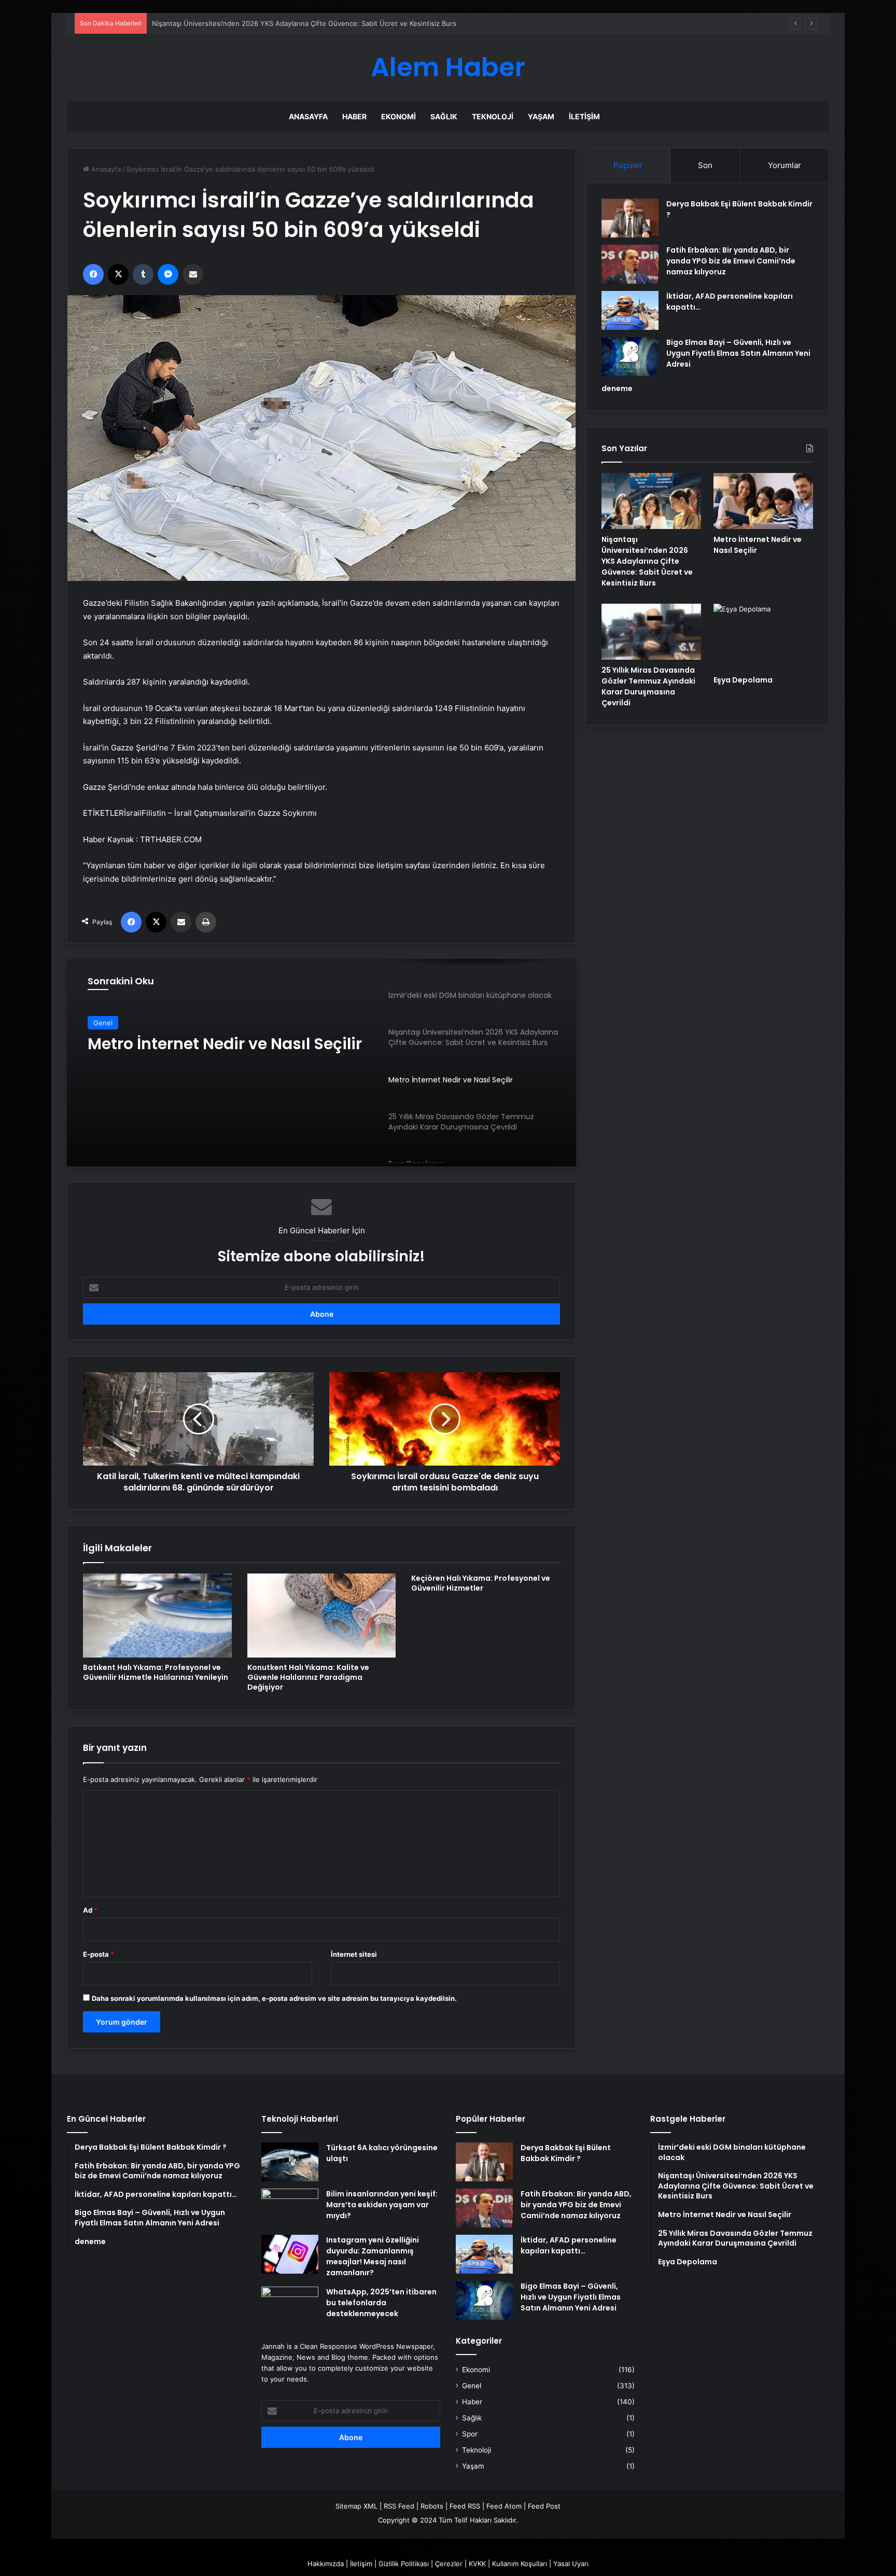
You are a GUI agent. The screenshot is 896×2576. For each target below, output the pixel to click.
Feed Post (544, 2506)
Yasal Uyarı (571, 2564)
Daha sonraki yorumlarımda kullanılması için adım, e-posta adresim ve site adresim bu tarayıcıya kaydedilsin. (274, 1998)
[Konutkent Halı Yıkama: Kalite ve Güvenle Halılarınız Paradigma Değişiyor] (322, 1616)
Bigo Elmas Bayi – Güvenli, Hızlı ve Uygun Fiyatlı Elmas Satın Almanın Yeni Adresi (738, 353)
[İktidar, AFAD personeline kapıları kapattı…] (630, 310)
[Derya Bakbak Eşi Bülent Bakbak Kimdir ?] (630, 218)
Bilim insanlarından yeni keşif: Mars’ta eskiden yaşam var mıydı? (382, 2205)
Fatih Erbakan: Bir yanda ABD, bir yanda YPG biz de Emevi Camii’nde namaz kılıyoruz (731, 261)
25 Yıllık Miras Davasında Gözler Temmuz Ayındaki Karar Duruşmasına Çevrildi (648, 686)
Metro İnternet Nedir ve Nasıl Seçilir (210, 23)
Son (705, 165)
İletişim (584, 116)
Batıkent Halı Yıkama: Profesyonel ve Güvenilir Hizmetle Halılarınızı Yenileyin (156, 1672)
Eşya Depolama (743, 680)
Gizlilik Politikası (404, 2564)
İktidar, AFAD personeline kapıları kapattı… (569, 2245)
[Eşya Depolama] (763, 637)
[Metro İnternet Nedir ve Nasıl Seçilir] (763, 501)
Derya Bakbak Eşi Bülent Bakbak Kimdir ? (566, 2153)
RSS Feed (399, 2506)
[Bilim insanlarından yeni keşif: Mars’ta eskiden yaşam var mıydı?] (290, 2208)
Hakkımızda (326, 2564)
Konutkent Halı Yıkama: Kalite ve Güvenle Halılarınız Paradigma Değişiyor (308, 1677)
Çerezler (449, 2564)
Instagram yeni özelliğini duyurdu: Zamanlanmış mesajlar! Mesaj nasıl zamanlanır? (373, 2256)
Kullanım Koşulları (520, 2564)
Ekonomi (398, 116)
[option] (321, 1063)
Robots (432, 2506)
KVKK (477, 2564)
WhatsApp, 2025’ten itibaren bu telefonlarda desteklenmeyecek (381, 2303)
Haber (354, 116)
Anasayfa (308, 116)
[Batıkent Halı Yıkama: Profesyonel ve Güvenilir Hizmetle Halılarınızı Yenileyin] (157, 1616)
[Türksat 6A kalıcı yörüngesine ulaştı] (290, 2162)
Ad (90, 1910)
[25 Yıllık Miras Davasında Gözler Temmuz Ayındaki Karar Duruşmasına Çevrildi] (651, 632)
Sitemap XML (356, 2506)
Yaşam (541, 116)
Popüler (628, 165)
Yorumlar (785, 165)
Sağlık (444, 116)
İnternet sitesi (354, 1954)
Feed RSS (465, 2506)
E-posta (99, 1954)
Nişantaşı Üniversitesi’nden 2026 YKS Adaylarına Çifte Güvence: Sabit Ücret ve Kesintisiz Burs (647, 561)
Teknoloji (493, 116)
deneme (617, 388)
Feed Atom (504, 2506)
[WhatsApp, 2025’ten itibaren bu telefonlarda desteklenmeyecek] (290, 2306)
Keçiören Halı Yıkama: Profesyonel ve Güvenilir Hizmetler (481, 1583)
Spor (470, 2434)
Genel (472, 2386)
